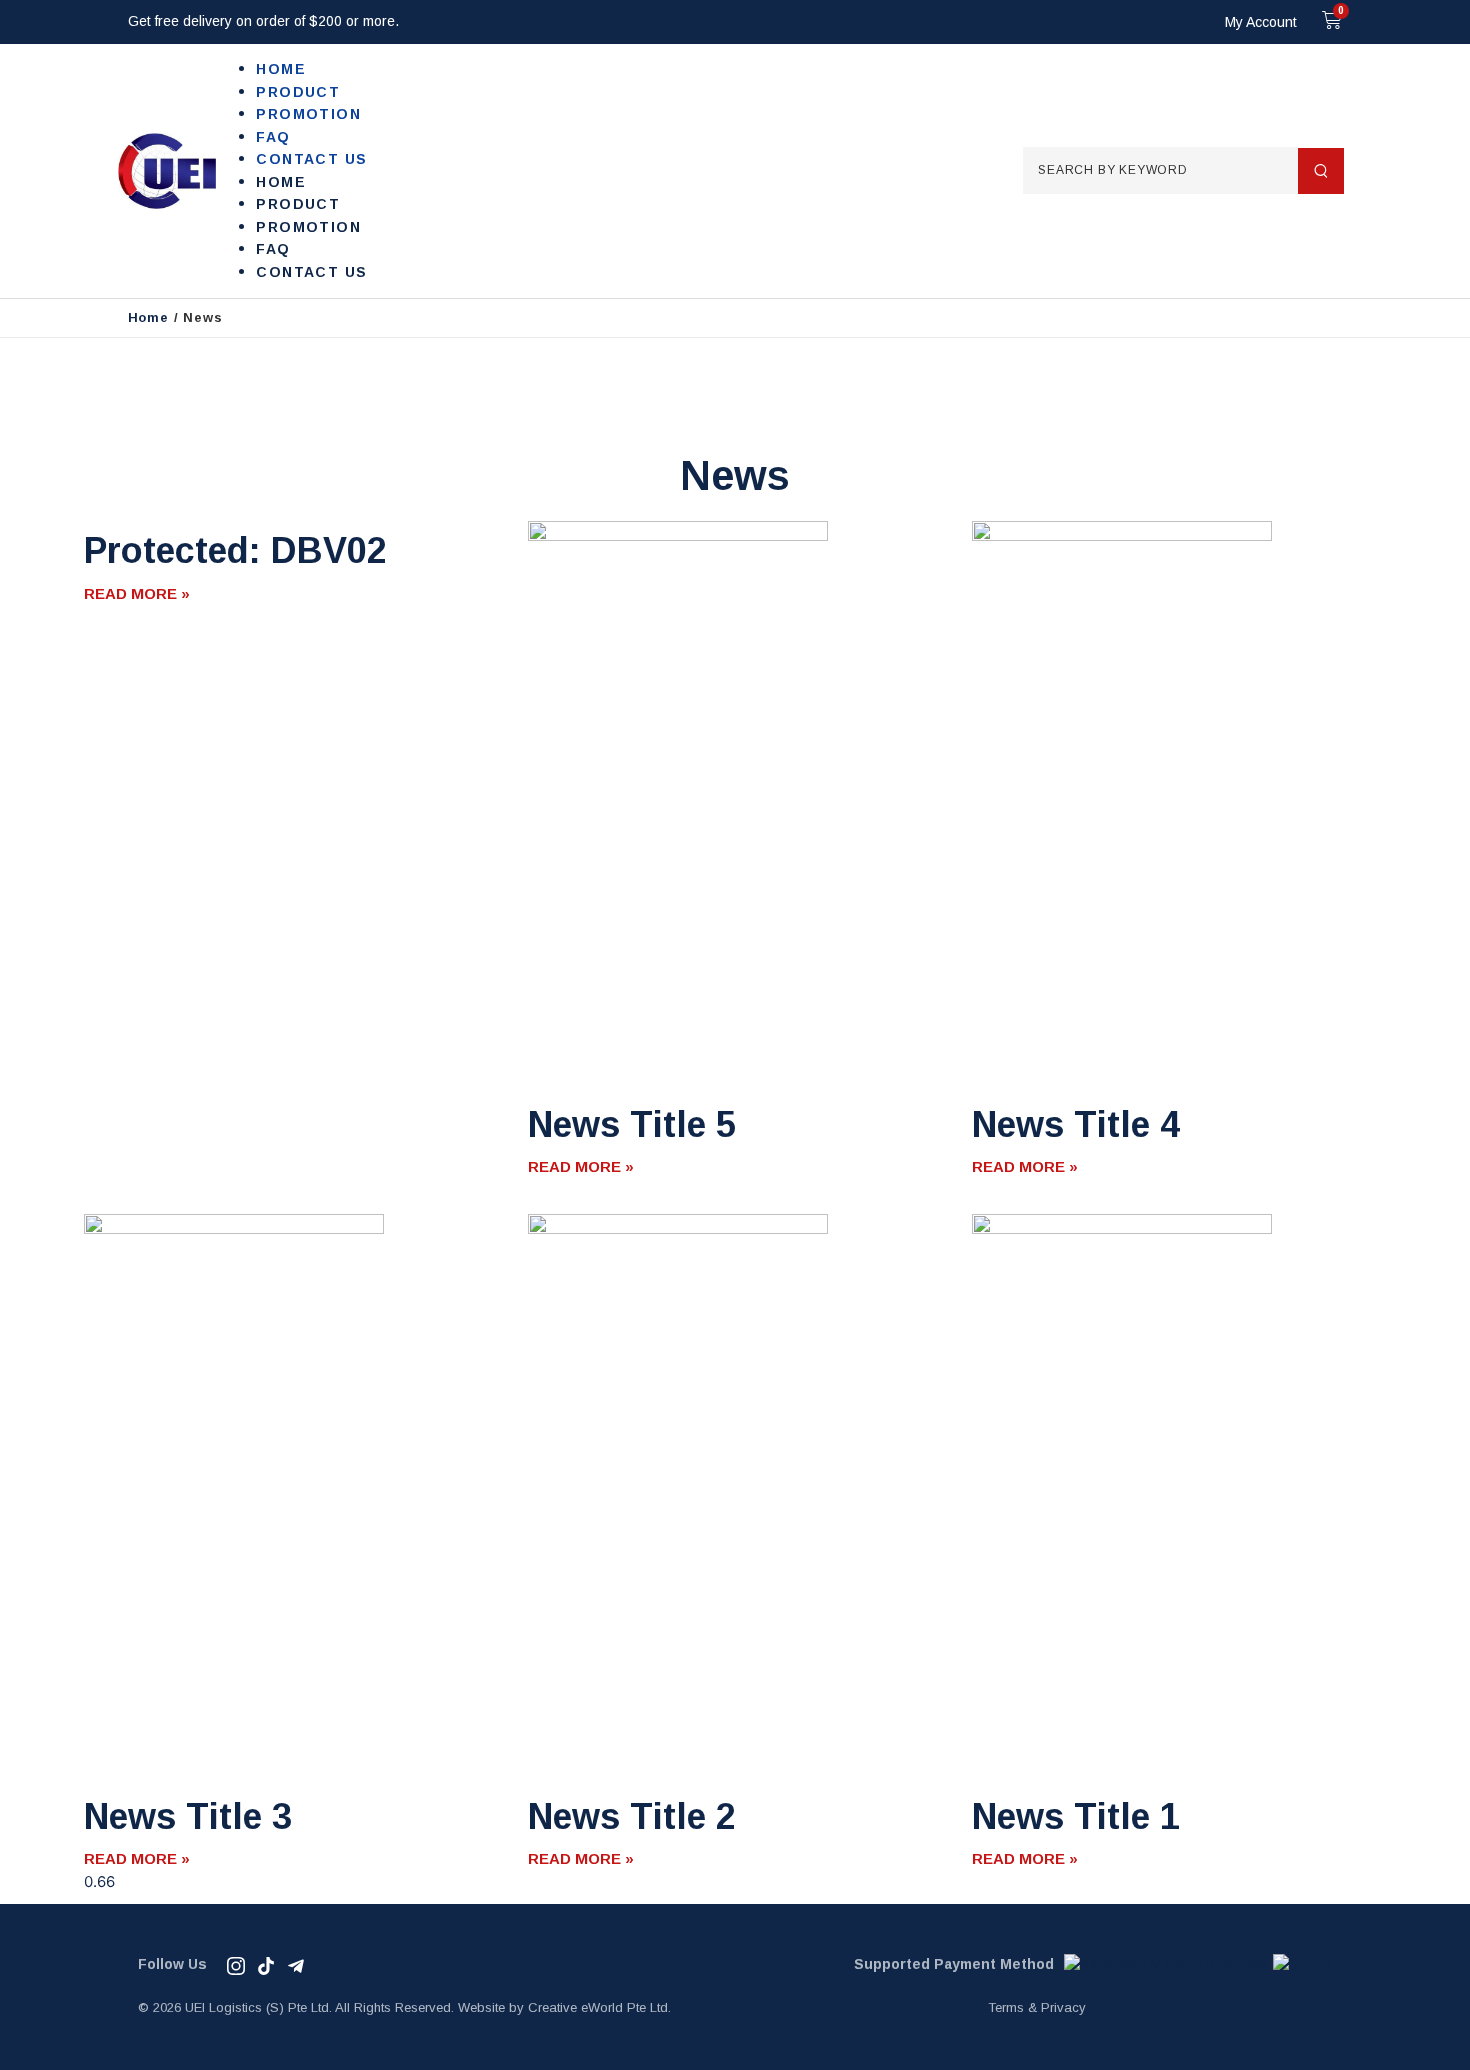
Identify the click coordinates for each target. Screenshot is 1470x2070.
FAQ (273, 137)
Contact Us (311, 159)
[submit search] (1321, 171)
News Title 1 (1076, 1816)
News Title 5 (632, 1124)
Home (281, 69)
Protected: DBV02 (235, 550)
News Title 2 (632, 1816)
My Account (1261, 22)
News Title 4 (1076, 1124)
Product (298, 92)
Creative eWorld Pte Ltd (598, 2007)
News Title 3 (188, 1816)
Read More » (137, 593)
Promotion (308, 114)
